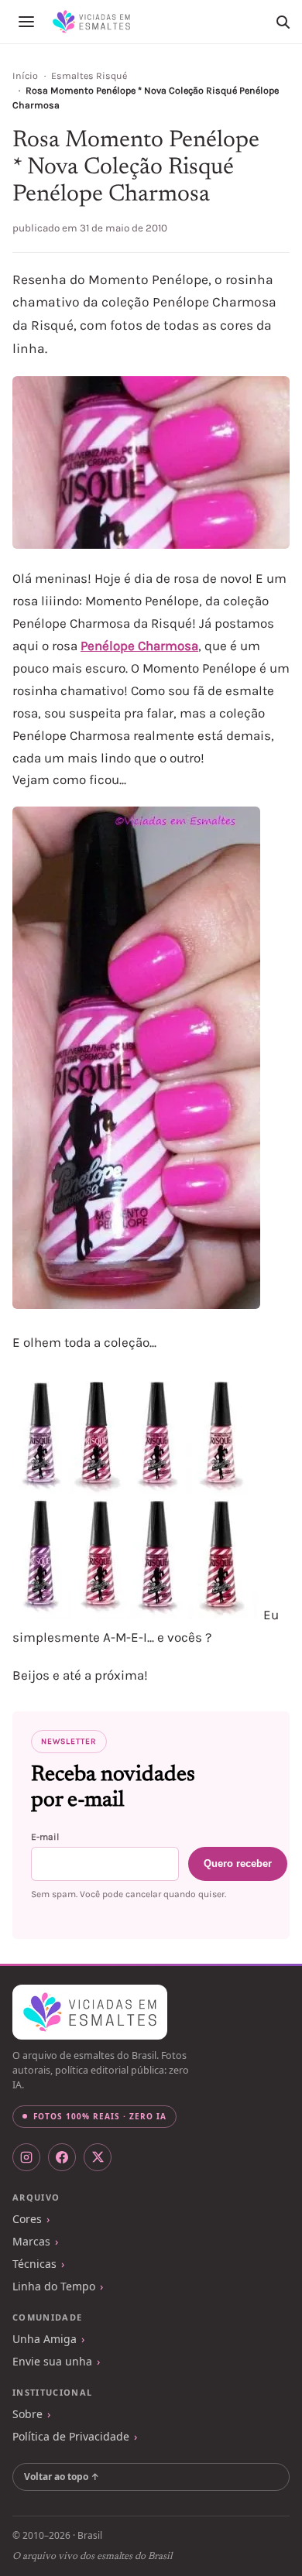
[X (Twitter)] (98, 2157)
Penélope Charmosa (139, 646)
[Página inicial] (91, 22)
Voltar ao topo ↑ (62, 2477)
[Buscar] (283, 22)
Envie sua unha (52, 2361)
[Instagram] (26, 2157)
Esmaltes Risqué (89, 76)
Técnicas (34, 2264)
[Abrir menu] (26, 22)
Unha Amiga (45, 2339)
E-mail (45, 1837)
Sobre (27, 2414)
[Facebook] (62, 2157)
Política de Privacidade (71, 2436)
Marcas (31, 2241)
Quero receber (238, 1863)
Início (25, 76)
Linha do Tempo (54, 2286)
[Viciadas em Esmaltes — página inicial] (90, 2012)
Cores (27, 2219)
